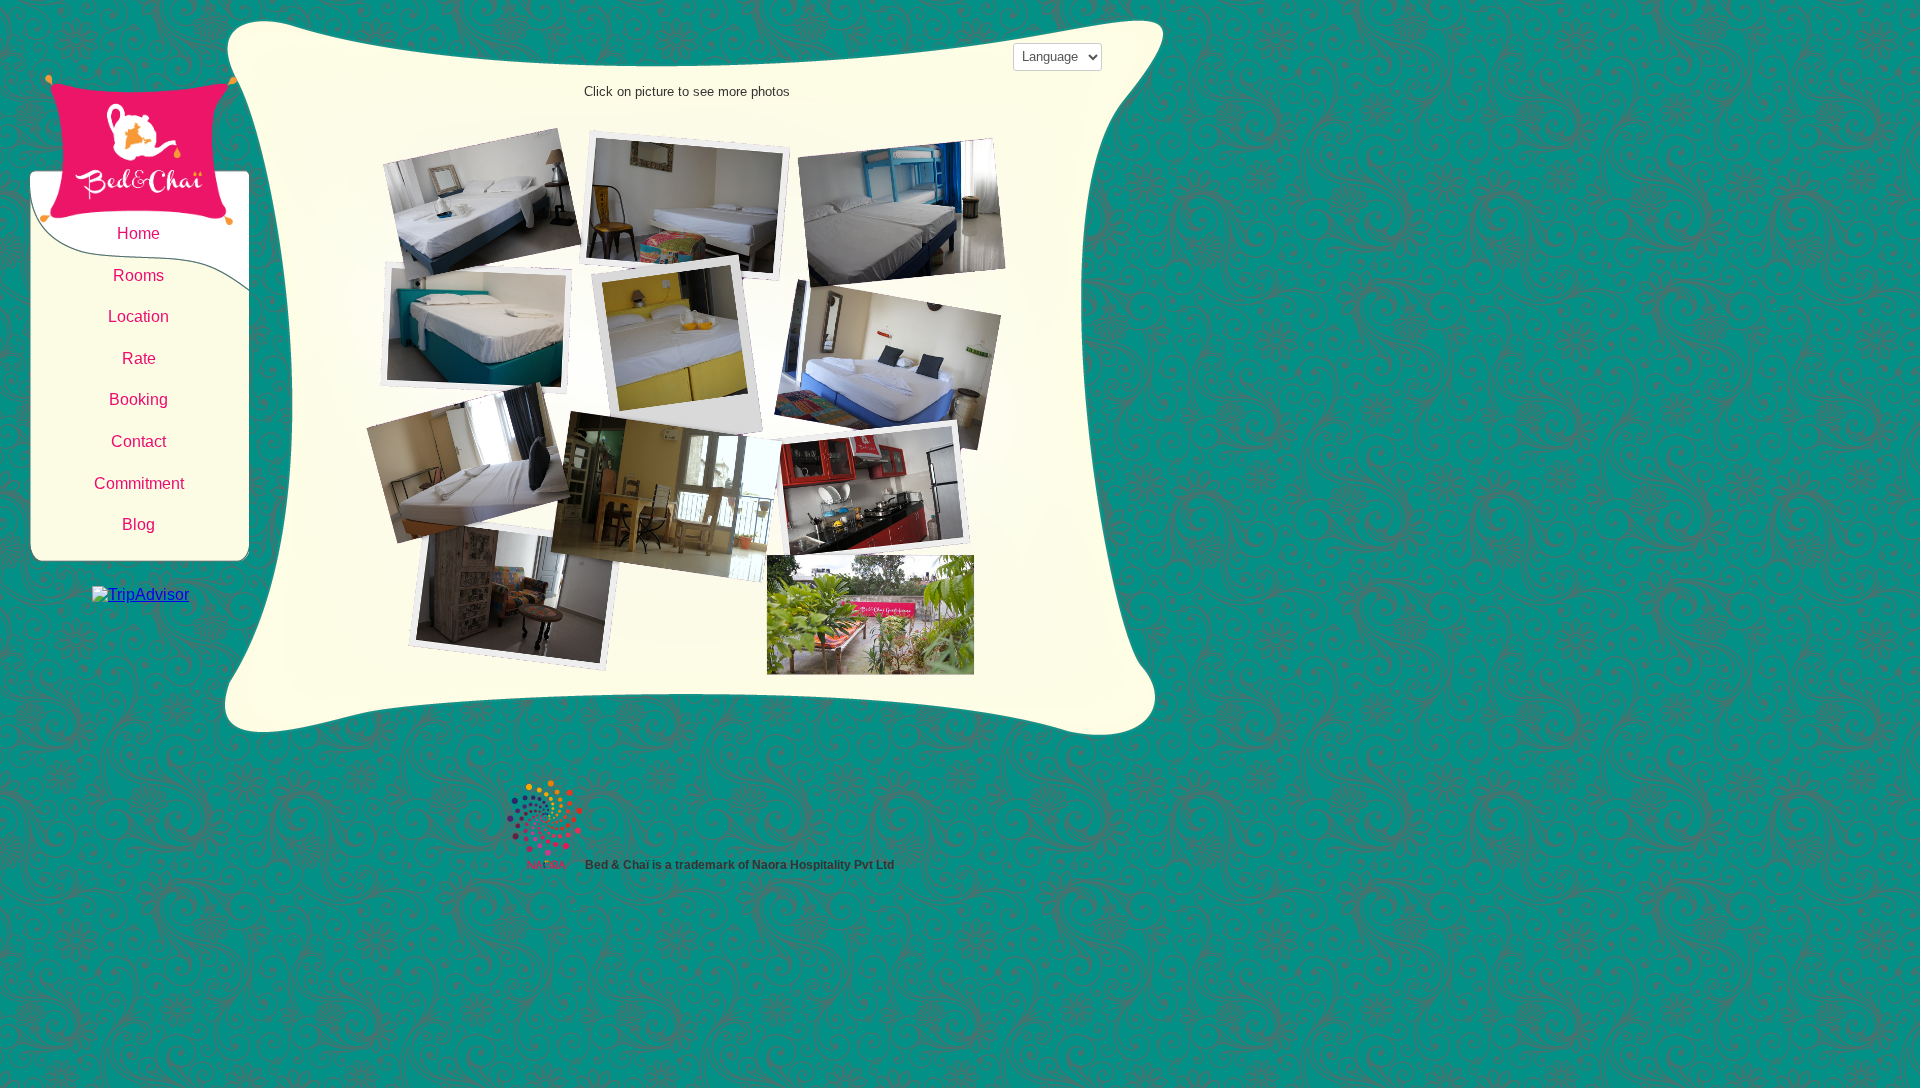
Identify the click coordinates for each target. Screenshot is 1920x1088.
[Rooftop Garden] (675, 670)
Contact (138, 441)
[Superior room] (675, 260)
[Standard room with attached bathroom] (465, 410)
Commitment (139, 483)
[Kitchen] (897, 530)
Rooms (138, 275)
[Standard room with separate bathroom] (465, 260)
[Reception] (675, 530)
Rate (139, 358)
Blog (138, 524)
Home (138, 233)
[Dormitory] (897, 260)
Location (138, 316)
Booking (138, 399)
